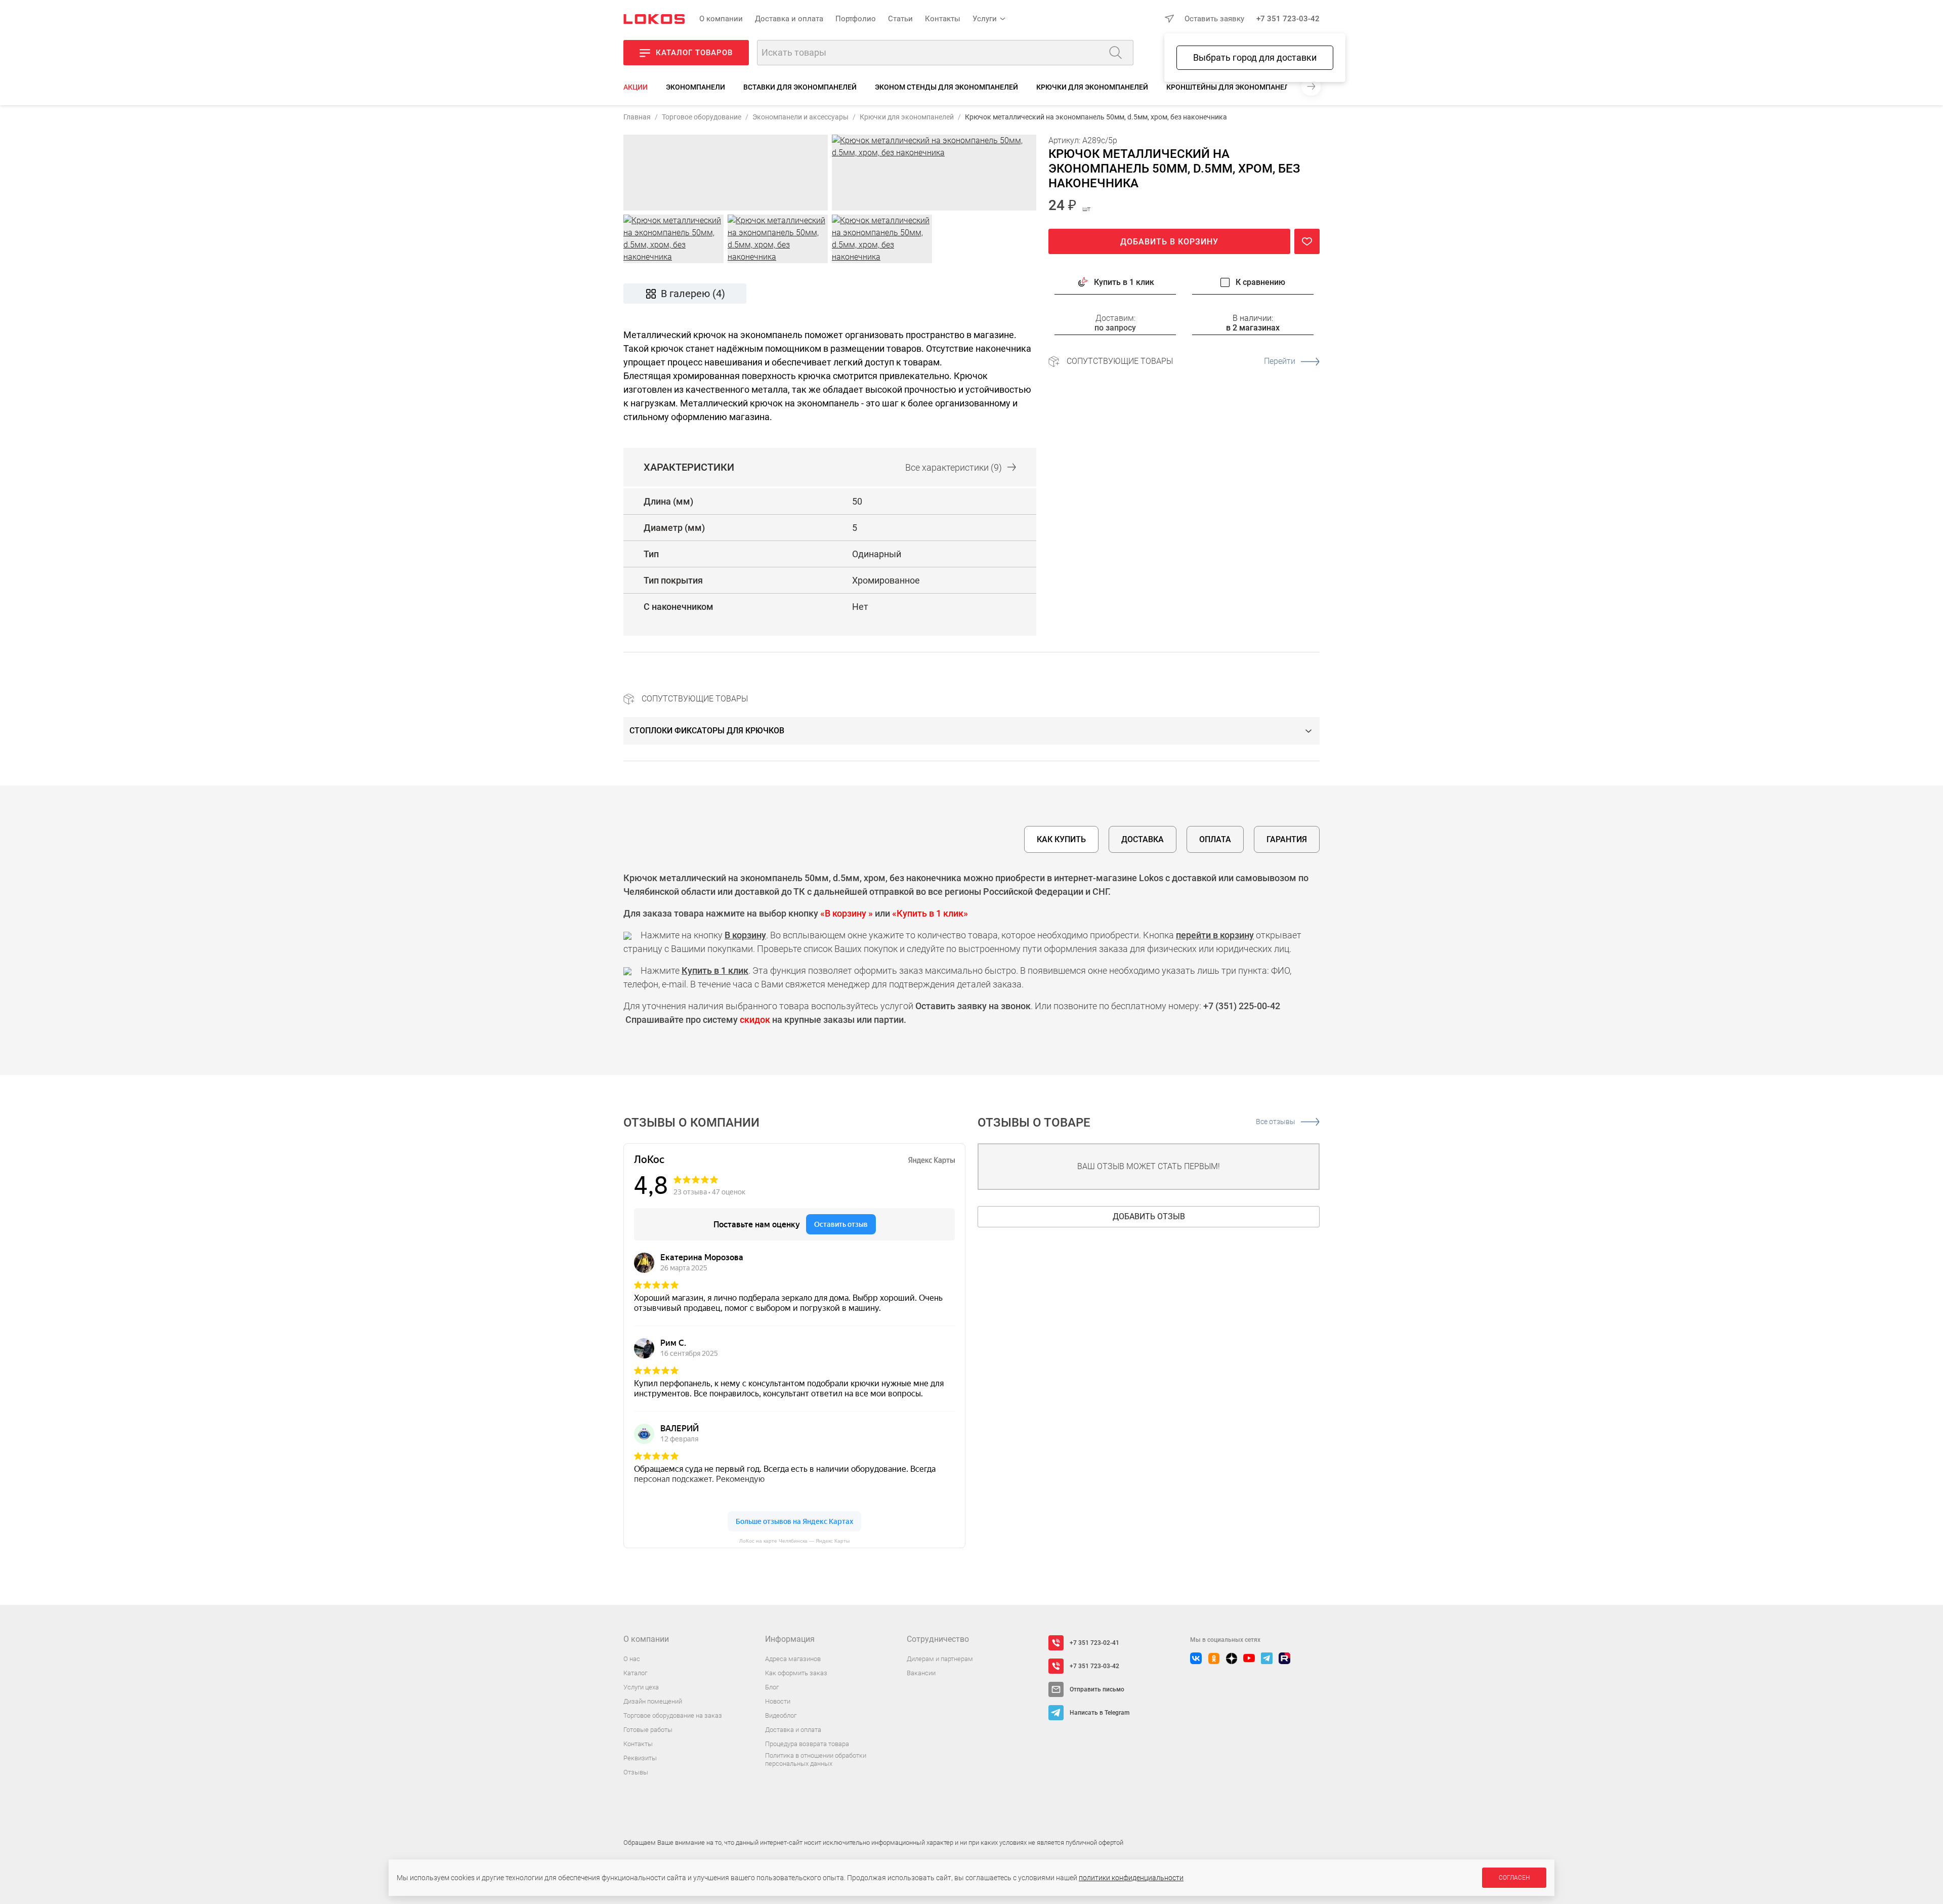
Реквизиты (640, 1758)
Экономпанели (695, 87)
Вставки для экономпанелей (800, 87)
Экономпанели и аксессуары (800, 117)
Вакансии (921, 1673)
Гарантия (1287, 839)
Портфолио (856, 19)
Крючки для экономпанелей (1092, 87)
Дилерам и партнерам (940, 1659)
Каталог (635, 1673)
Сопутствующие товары (1181, 361)
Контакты (943, 19)
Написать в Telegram (1100, 1713)
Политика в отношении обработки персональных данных (816, 1760)
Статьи (900, 19)
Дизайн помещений (653, 1701)
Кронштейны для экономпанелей (1232, 87)
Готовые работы (648, 1730)
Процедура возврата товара (807, 1744)
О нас (632, 1659)
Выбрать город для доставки (1255, 57)
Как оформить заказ (796, 1673)
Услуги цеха (641, 1687)
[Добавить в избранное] (1307, 241)
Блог (772, 1687)
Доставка (1143, 839)
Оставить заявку (1214, 19)
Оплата (1215, 839)
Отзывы (636, 1772)
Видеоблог (781, 1715)
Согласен (1514, 1878)
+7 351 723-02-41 (1094, 1643)
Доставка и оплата (789, 19)
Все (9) (954, 467)
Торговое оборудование (702, 117)
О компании (721, 19)
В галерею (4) (693, 294)
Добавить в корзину (1169, 242)
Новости (778, 1701)
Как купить (1061, 839)
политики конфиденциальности (1131, 1878)
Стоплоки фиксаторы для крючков (707, 731)
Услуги (985, 19)
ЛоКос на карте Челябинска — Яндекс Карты (794, 1541)
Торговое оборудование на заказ (673, 1715)
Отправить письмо (1097, 1689)
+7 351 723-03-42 (1288, 19)
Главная (637, 117)
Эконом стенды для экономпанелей (946, 87)
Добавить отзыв (1149, 1216)
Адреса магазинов (793, 1659)
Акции (636, 87)
